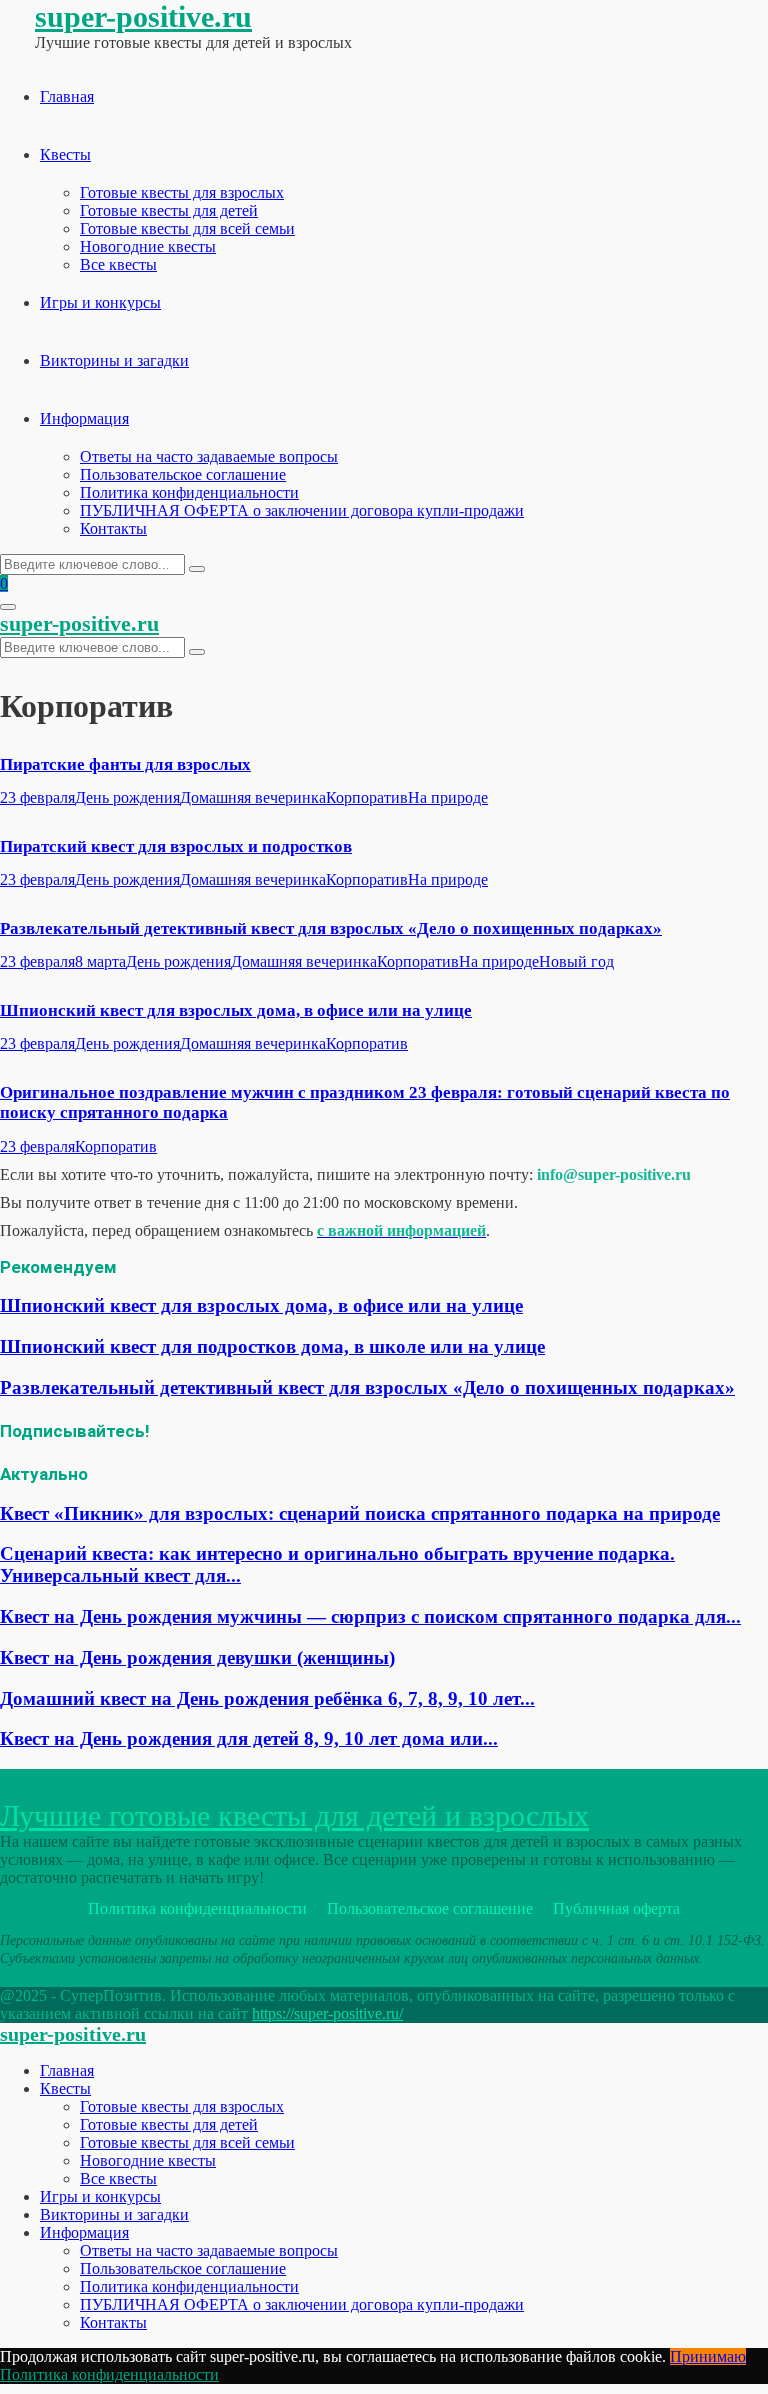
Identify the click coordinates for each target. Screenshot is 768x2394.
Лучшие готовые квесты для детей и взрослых (294, 1815)
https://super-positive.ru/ (327, 2013)
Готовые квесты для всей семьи (187, 228)
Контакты (113, 528)
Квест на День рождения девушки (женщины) (197, 1657)
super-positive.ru (143, 16)
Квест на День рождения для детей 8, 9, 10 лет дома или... (249, 1738)
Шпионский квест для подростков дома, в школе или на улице (272, 1346)
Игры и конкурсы (100, 302)
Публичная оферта (616, 1908)
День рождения (127, 797)
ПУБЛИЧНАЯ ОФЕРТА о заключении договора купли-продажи (302, 510)
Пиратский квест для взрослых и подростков (176, 846)
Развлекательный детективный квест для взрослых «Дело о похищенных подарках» (331, 928)
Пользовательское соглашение (183, 474)
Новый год (576, 961)
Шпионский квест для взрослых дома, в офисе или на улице (236, 1010)
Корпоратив (367, 797)
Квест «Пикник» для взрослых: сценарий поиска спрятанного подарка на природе (360, 1513)
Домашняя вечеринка (253, 797)
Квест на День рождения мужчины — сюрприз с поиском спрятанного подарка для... (370, 1616)
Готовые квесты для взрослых (182, 192)
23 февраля (37, 797)
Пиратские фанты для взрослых (125, 764)
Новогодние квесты (148, 246)
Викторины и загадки (114, 360)
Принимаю (708, 2356)
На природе (448, 797)
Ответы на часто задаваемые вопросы (209, 456)
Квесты (65, 154)
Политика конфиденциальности (189, 492)
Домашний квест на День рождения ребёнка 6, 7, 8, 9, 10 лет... (267, 1698)
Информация (84, 418)
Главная (67, 96)
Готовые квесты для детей (169, 210)
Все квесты (118, 264)
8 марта (100, 961)
